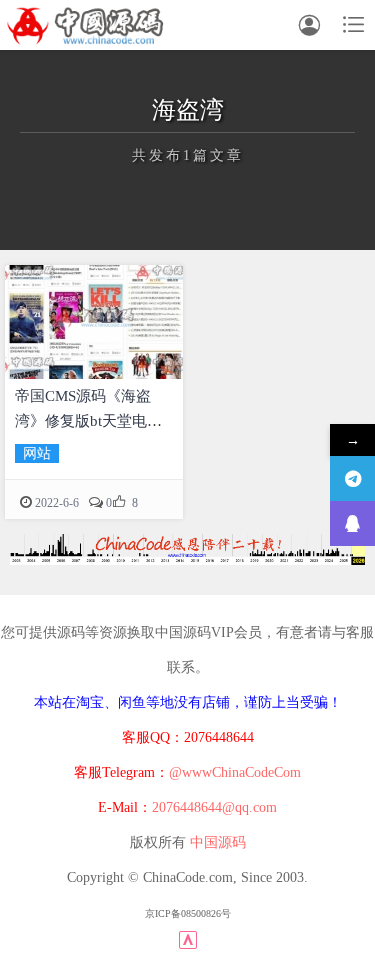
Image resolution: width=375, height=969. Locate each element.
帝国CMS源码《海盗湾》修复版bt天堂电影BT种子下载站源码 (88, 421)
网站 (37, 453)
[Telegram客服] (352, 478)
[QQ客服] (352, 523)
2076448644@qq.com (214, 807)
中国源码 (218, 842)
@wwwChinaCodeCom (235, 772)
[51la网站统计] (188, 939)
